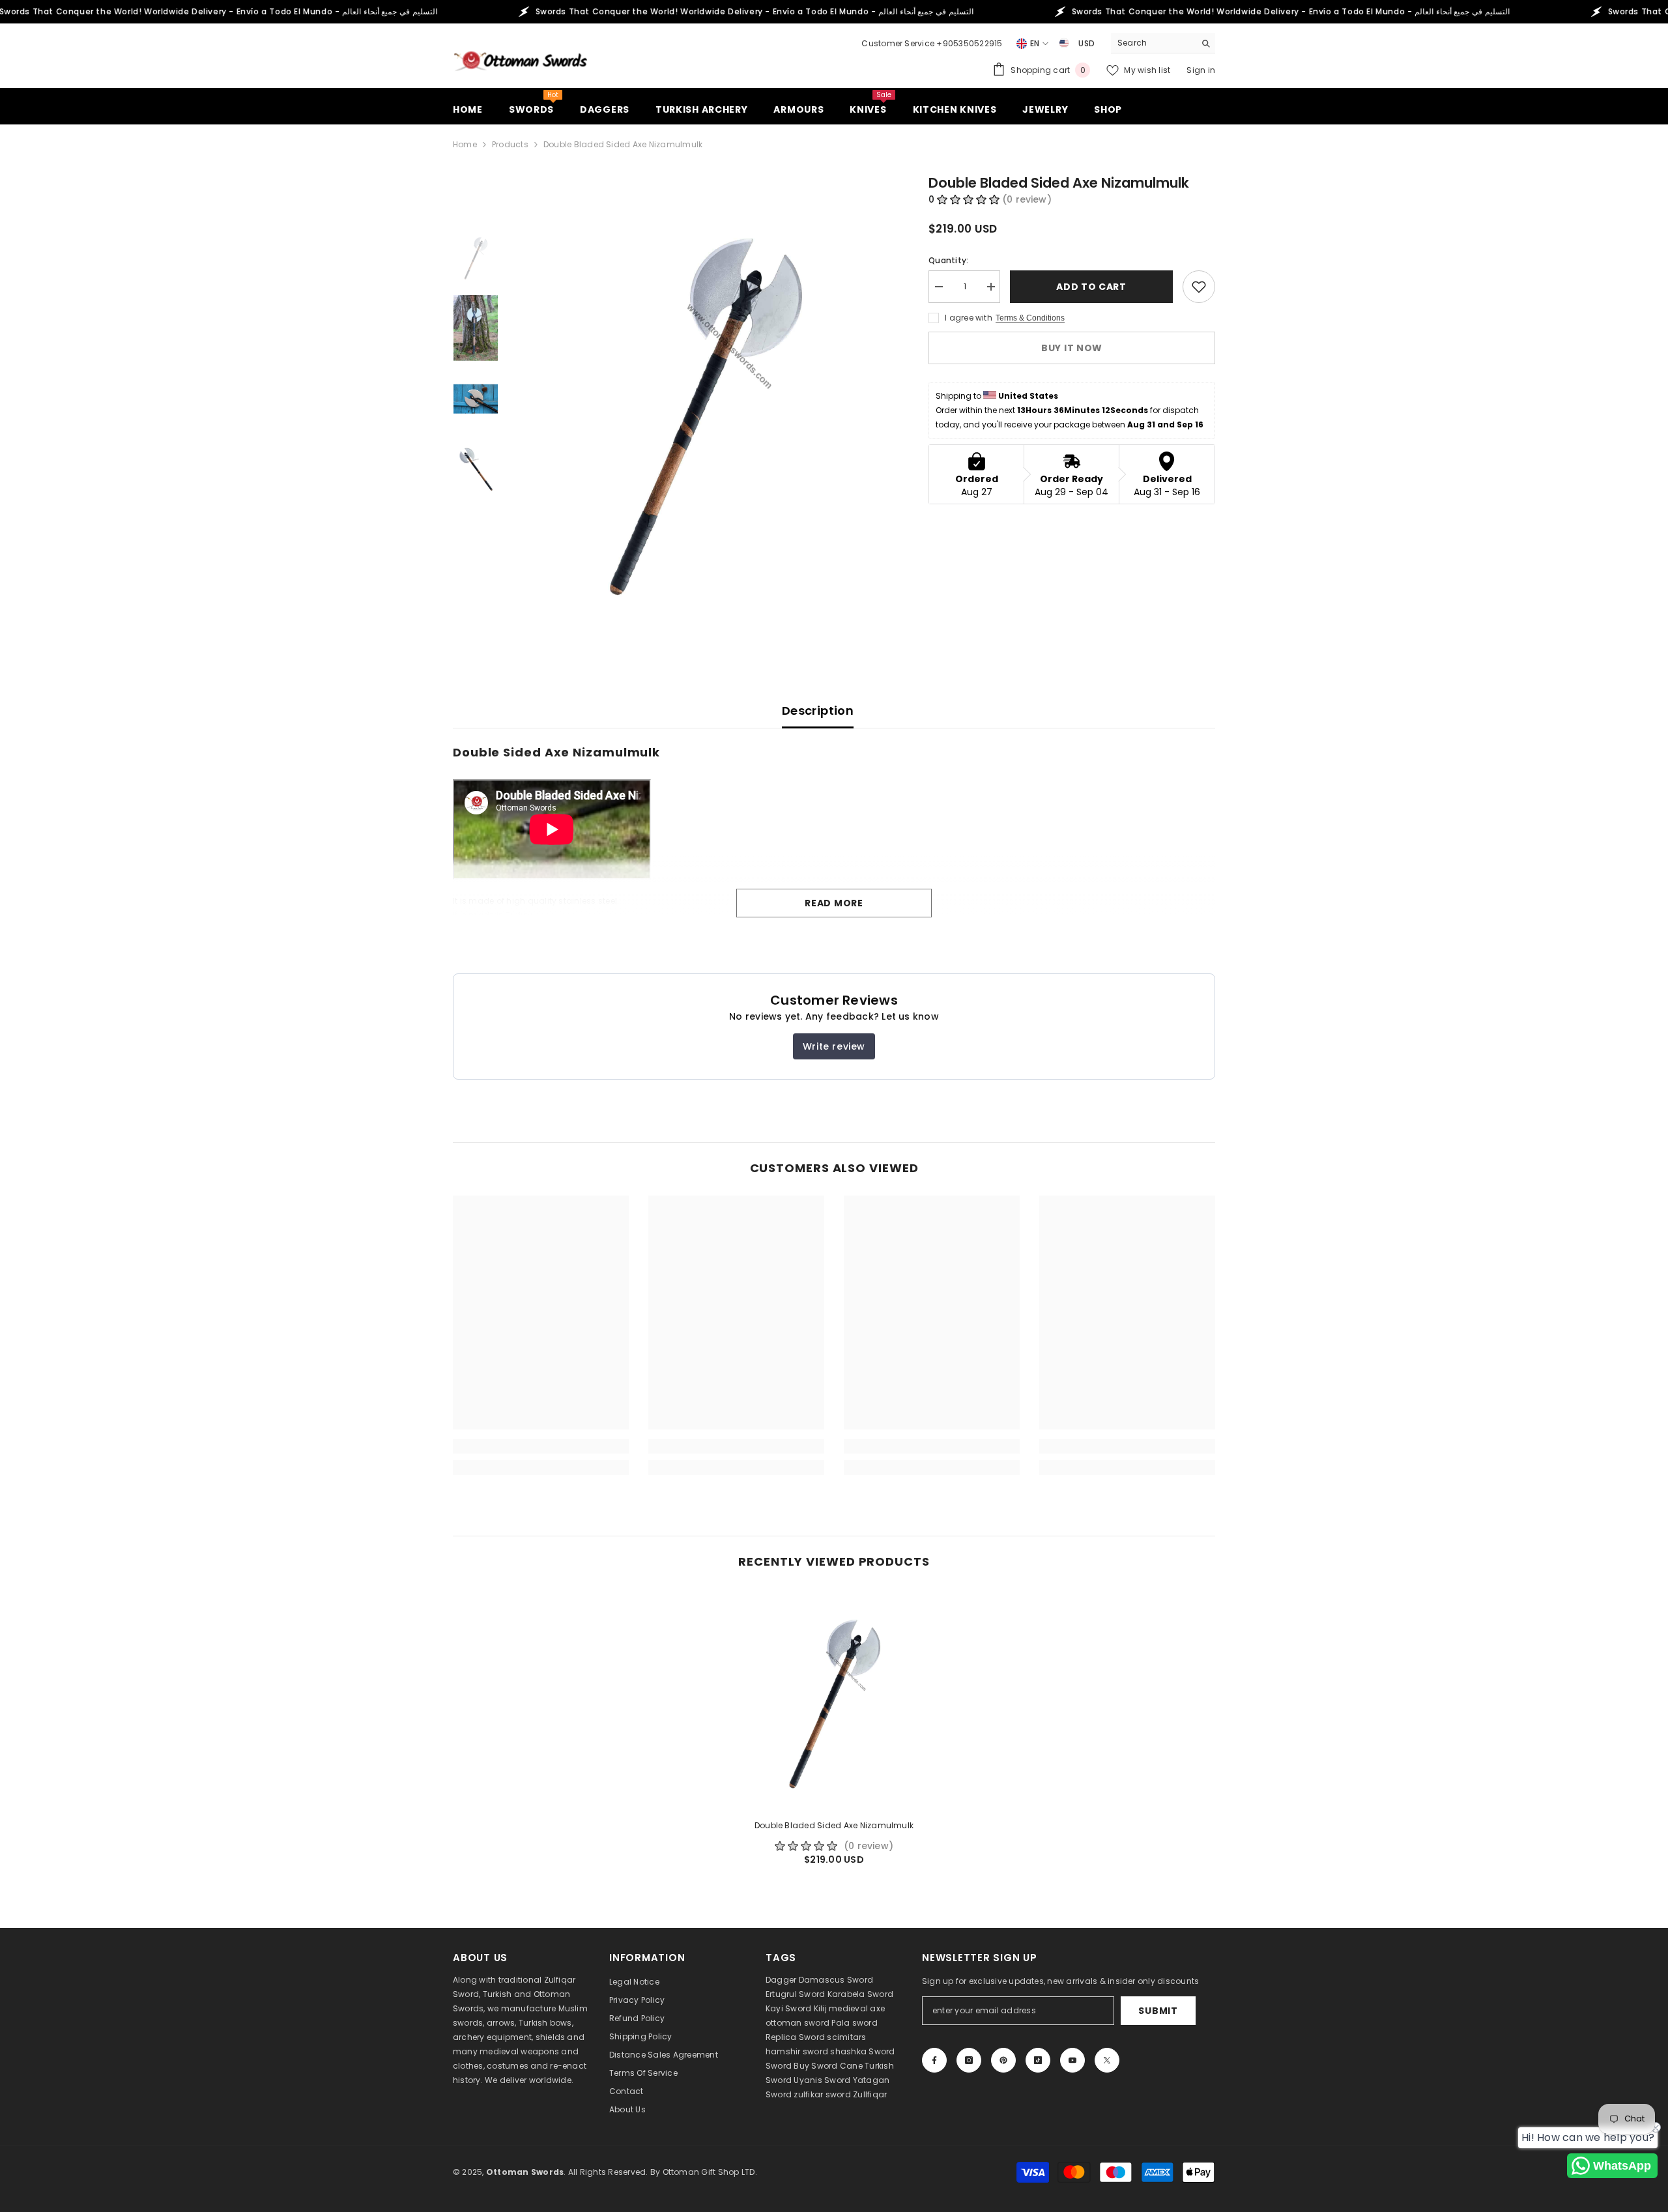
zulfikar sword (822, 2094)
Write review (834, 1046)
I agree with (969, 318)
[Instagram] (969, 2060)
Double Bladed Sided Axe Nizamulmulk (834, 1825)
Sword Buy (787, 2066)
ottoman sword (798, 2023)
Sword (882, 2051)
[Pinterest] (1003, 2060)
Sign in (1201, 70)
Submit (1158, 2011)
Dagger (781, 1980)
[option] (704, 406)
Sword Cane (837, 2066)
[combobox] (1153, 43)
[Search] (1163, 43)
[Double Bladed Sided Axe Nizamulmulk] (834, 1699)
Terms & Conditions (1030, 318)
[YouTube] (1072, 2060)
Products (510, 144)
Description (818, 711)
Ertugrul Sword (795, 1994)
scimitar (844, 2037)
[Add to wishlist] (1199, 287)
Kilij (820, 2008)
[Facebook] (934, 2060)
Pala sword (854, 2023)
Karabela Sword (860, 1994)
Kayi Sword (788, 2008)
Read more (834, 903)
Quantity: (948, 260)
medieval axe (857, 2008)
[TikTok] (1038, 2060)
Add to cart (1091, 287)
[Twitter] (1107, 2060)
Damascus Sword (836, 1980)
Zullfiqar (870, 2094)
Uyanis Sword (822, 2080)
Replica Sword (795, 2037)
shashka (848, 2051)
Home (465, 144)
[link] (541, 1446)
